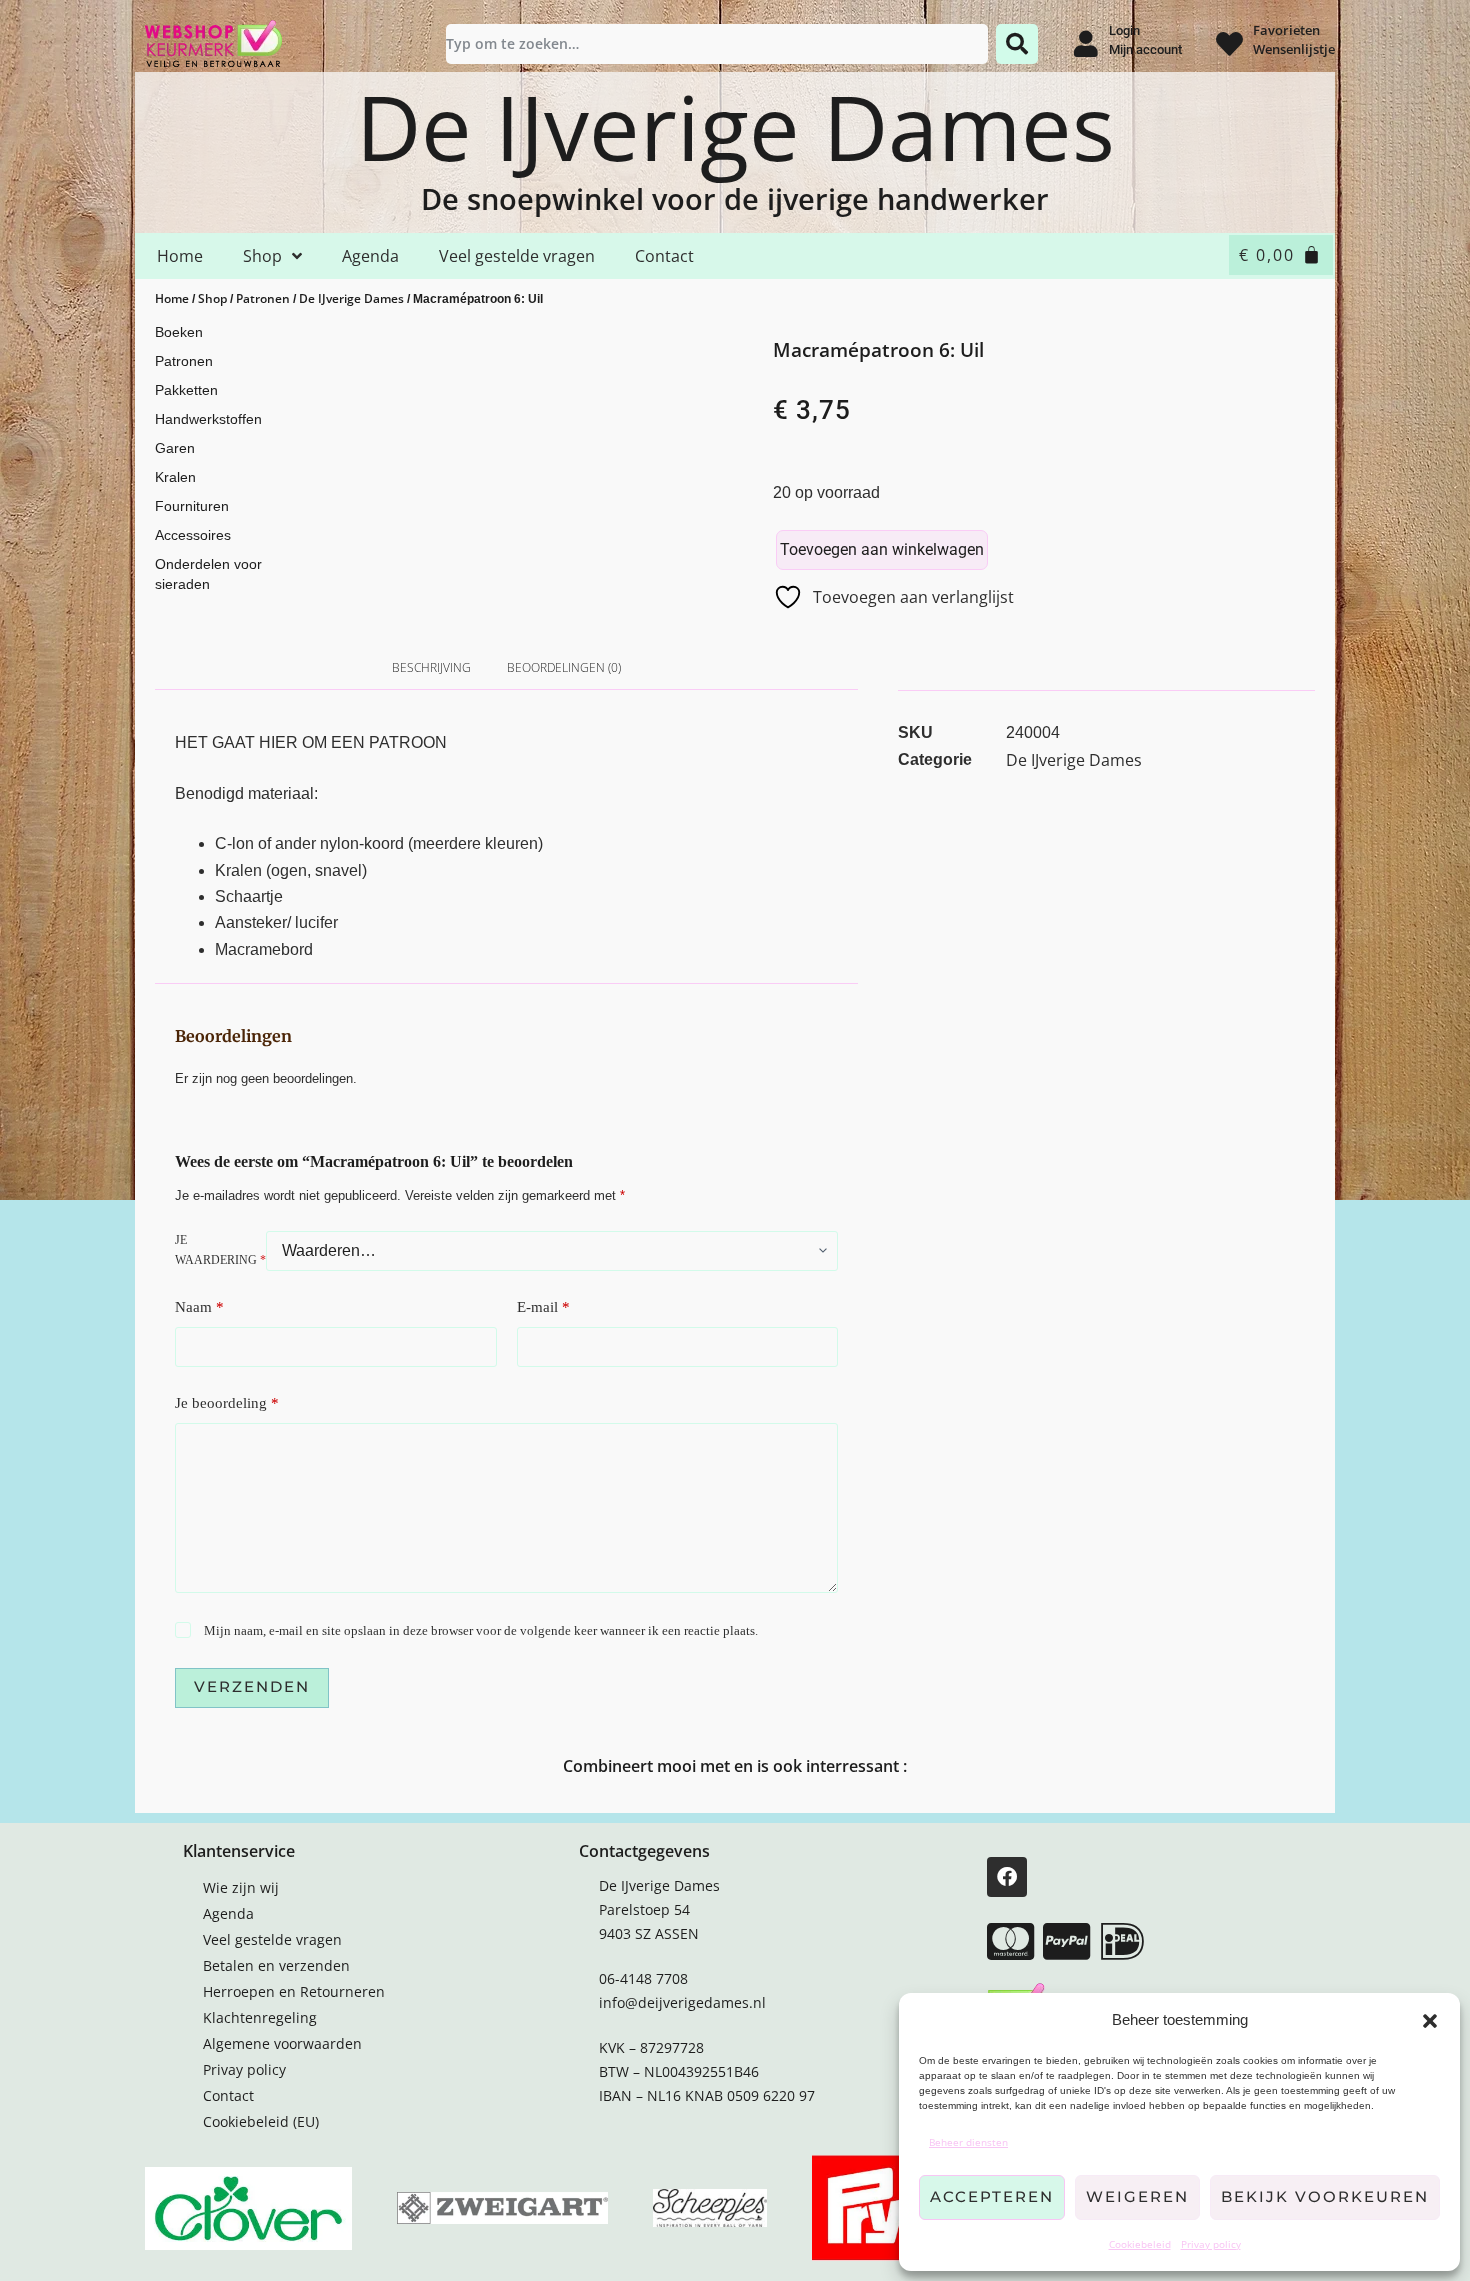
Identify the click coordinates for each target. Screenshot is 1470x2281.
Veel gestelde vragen (517, 256)
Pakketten (186, 390)
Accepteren (992, 2196)
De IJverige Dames (735, 126)
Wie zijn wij (241, 1887)
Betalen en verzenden (276, 1965)
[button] (1430, 2021)
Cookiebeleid (1140, 2244)
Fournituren (192, 506)
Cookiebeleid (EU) (261, 2121)
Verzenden (252, 1686)
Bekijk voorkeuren (1325, 2196)
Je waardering (220, 1250)
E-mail (543, 1307)
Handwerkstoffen (208, 419)
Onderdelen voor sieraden (208, 574)
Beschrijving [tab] (431, 667)
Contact (664, 256)
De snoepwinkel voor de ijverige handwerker (735, 198)
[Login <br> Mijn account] (1085, 43)
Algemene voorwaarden (282, 2043)
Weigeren (1137, 2196)
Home (180, 256)
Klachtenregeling (260, 2017)
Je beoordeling (227, 1403)
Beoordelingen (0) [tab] (564, 667)
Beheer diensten (968, 2142)
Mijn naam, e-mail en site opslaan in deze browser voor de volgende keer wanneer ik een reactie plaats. (481, 1630)
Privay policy (1211, 2244)
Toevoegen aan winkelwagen (882, 549)
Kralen (175, 477)
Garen (175, 448)
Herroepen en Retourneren (294, 1991)
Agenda (370, 256)
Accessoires (193, 535)
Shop (262, 256)
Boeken (179, 332)
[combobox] (717, 44)
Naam (199, 1307)
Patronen (263, 298)
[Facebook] (1007, 1877)
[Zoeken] (1017, 44)
